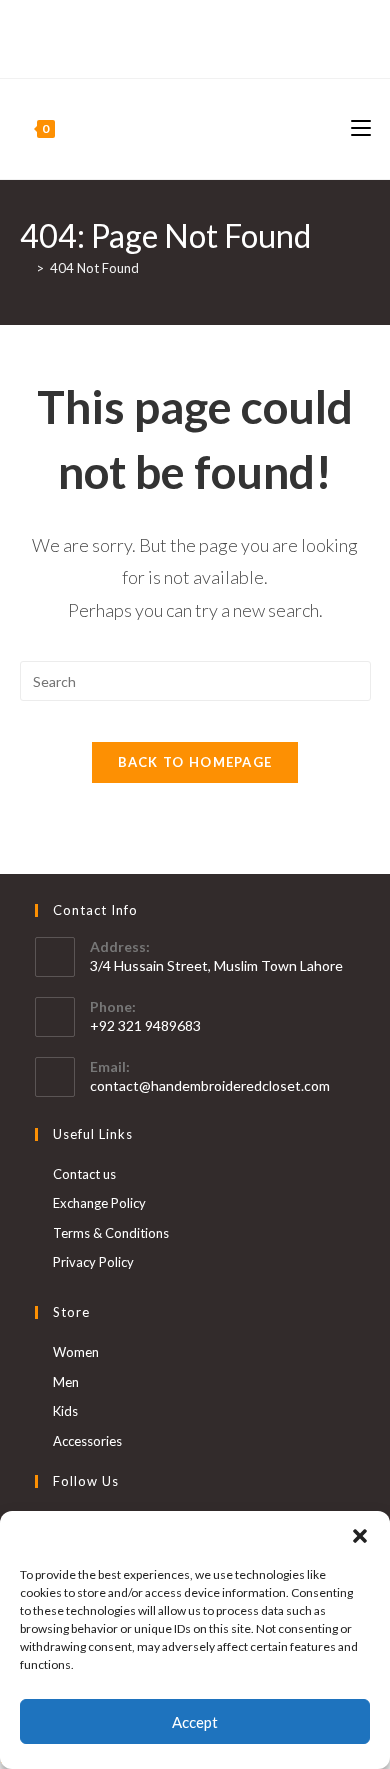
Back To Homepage (195, 762)
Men (66, 1382)
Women (76, 1352)
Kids (65, 1411)
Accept (195, 1722)
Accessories (87, 1441)
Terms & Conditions (111, 1233)
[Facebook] (183, 48)
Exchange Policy (99, 1203)
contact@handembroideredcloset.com (210, 1085)
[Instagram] (203, 48)
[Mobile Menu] (361, 128)
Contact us (84, 1174)
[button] (360, 1536)
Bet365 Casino (195, 27)
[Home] (25, 268)
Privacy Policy (93, 1262)
